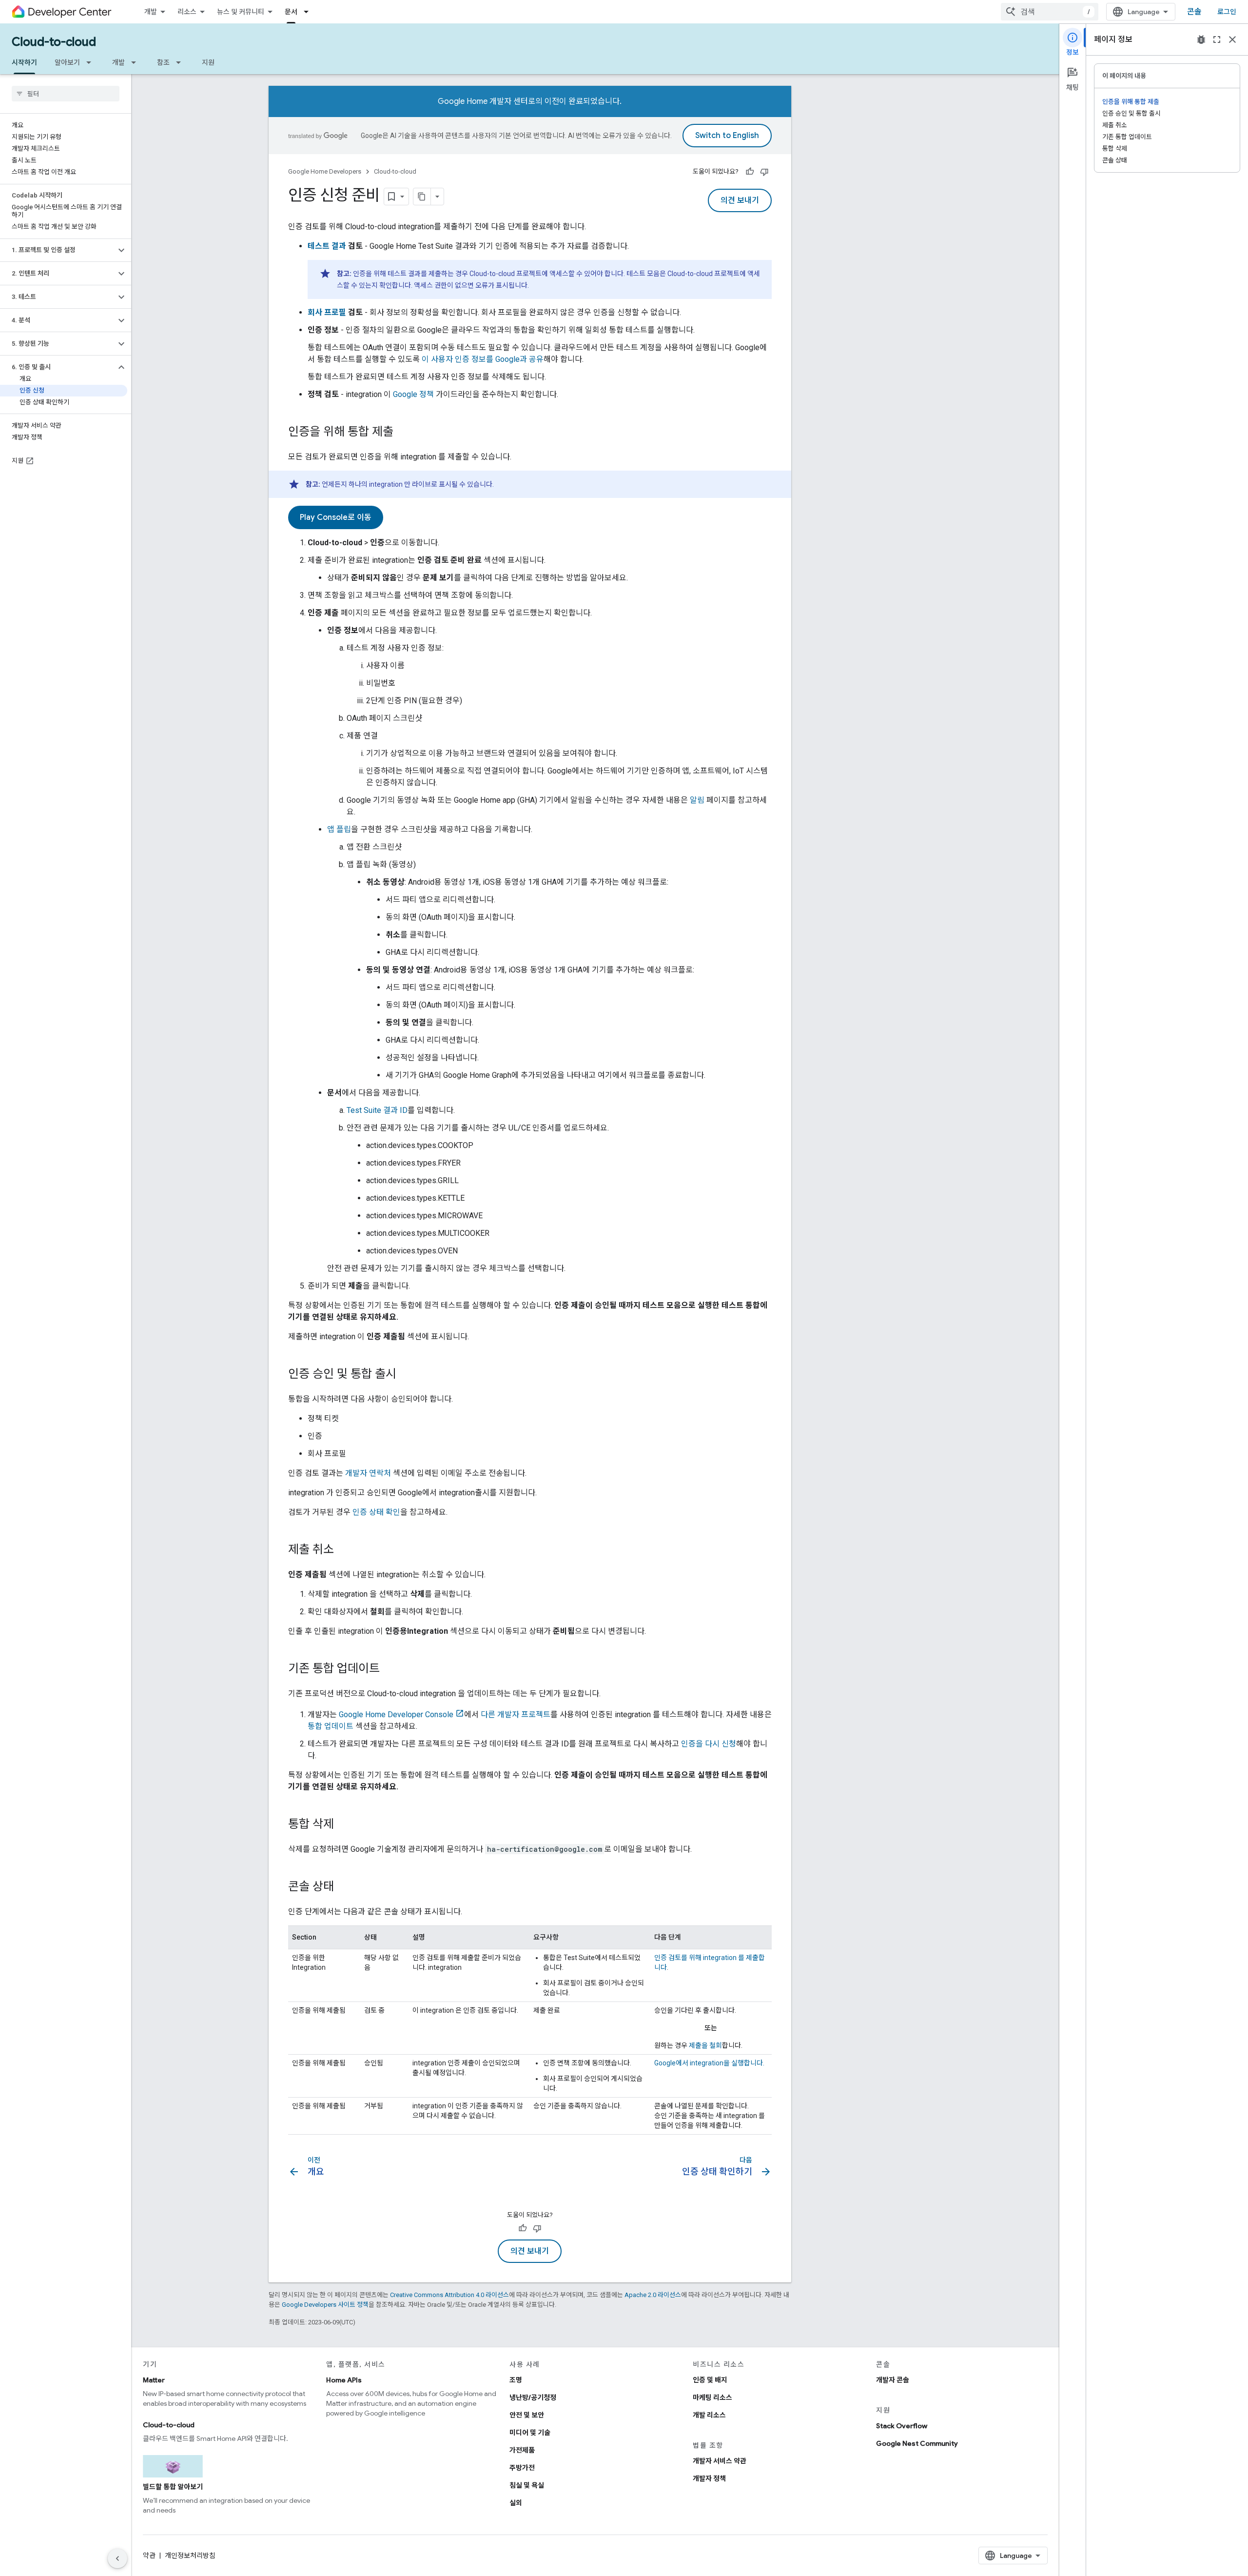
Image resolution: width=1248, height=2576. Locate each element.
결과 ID (377, 1110)
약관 (149, 2556)
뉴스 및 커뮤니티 (241, 12)
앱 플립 (339, 829)
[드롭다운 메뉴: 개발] (136, 62)
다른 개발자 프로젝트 (516, 1714)
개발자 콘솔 (893, 2380)
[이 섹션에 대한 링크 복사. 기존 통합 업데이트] (390, 1669)
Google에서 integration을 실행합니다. (709, 2063)
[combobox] (1050, 12)
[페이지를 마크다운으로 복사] (422, 197)
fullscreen (1217, 40)
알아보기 (67, 62)
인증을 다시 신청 (709, 1744)
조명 (516, 2380)
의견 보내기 (740, 200)
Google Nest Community (917, 2443)
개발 (151, 12)
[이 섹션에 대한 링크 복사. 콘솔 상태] (344, 1887)
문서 (291, 12)
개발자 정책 (709, 2478)
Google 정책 (413, 394)
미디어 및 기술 (530, 2433)
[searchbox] (66, 94)
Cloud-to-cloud (54, 42)
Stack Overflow (902, 2426)
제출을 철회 (705, 2045)
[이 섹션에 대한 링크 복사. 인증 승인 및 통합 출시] (406, 1375)
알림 (697, 800)
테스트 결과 (327, 246)
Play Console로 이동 (336, 517)
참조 (163, 62)
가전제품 (522, 2450)
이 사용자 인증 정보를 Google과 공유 (483, 359)
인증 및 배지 (710, 2380)
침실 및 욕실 (527, 2485)
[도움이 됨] (750, 172)
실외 (516, 2503)
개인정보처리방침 (190, 2556)
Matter (154, 2380)
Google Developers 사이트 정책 (325, 2305)
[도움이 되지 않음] (764, 172)
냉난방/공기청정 (533, 2398)
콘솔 (1194, 12)
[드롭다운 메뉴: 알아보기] (92, 62)
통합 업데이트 (331, 1726)
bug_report (1201, 40)
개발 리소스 (709, 2415)
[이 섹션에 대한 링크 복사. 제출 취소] (344, 1550)
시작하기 (24, 62)
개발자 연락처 (368, 1473)
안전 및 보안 (527, 2415)
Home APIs (344, 2380)
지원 (208, 62)
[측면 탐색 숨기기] (117, 2558)
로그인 (1227, 12)
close (1232, 40)
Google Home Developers (325, 171)
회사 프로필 (327, 312)
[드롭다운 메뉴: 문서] (309, 12)
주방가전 (522, 2468)
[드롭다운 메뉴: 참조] (181, 62)
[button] (58, 250)
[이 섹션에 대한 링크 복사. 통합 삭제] (344, 1825)
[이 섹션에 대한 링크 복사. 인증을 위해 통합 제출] (403, 433)
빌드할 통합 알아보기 (173, 2487)
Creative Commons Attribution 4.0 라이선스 (449, 2295)
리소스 (187, 12)
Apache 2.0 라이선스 (653, 2295)
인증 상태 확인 (376, 1512)
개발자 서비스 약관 (720, 2461)
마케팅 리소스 (712, 2398)
